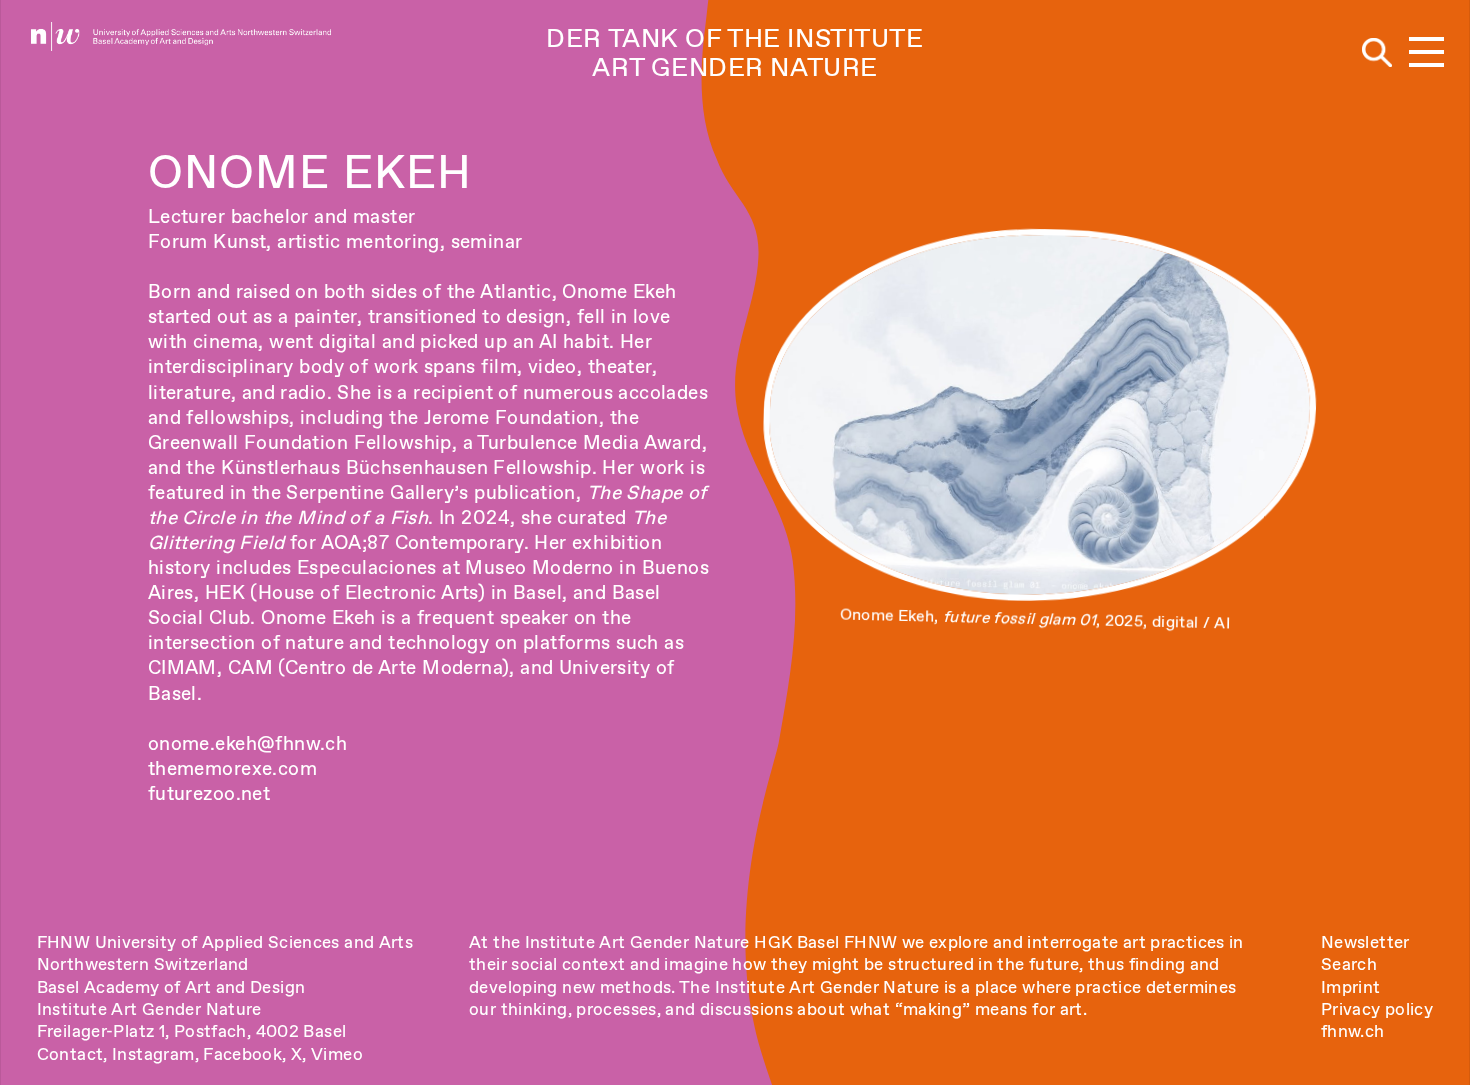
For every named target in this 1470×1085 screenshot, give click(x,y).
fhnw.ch (1353, 1031)
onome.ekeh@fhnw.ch (248, 743)
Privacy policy (1377, 1009)
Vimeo (337, 1054)
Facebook (242, 1054)
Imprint (1351, 987)
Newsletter (1365, 942)
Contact (70, 1054)
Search (1349, 964)
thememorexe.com (232, 768)
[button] (1426, 53)
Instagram (153, 1054)
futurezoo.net (209, 793)
